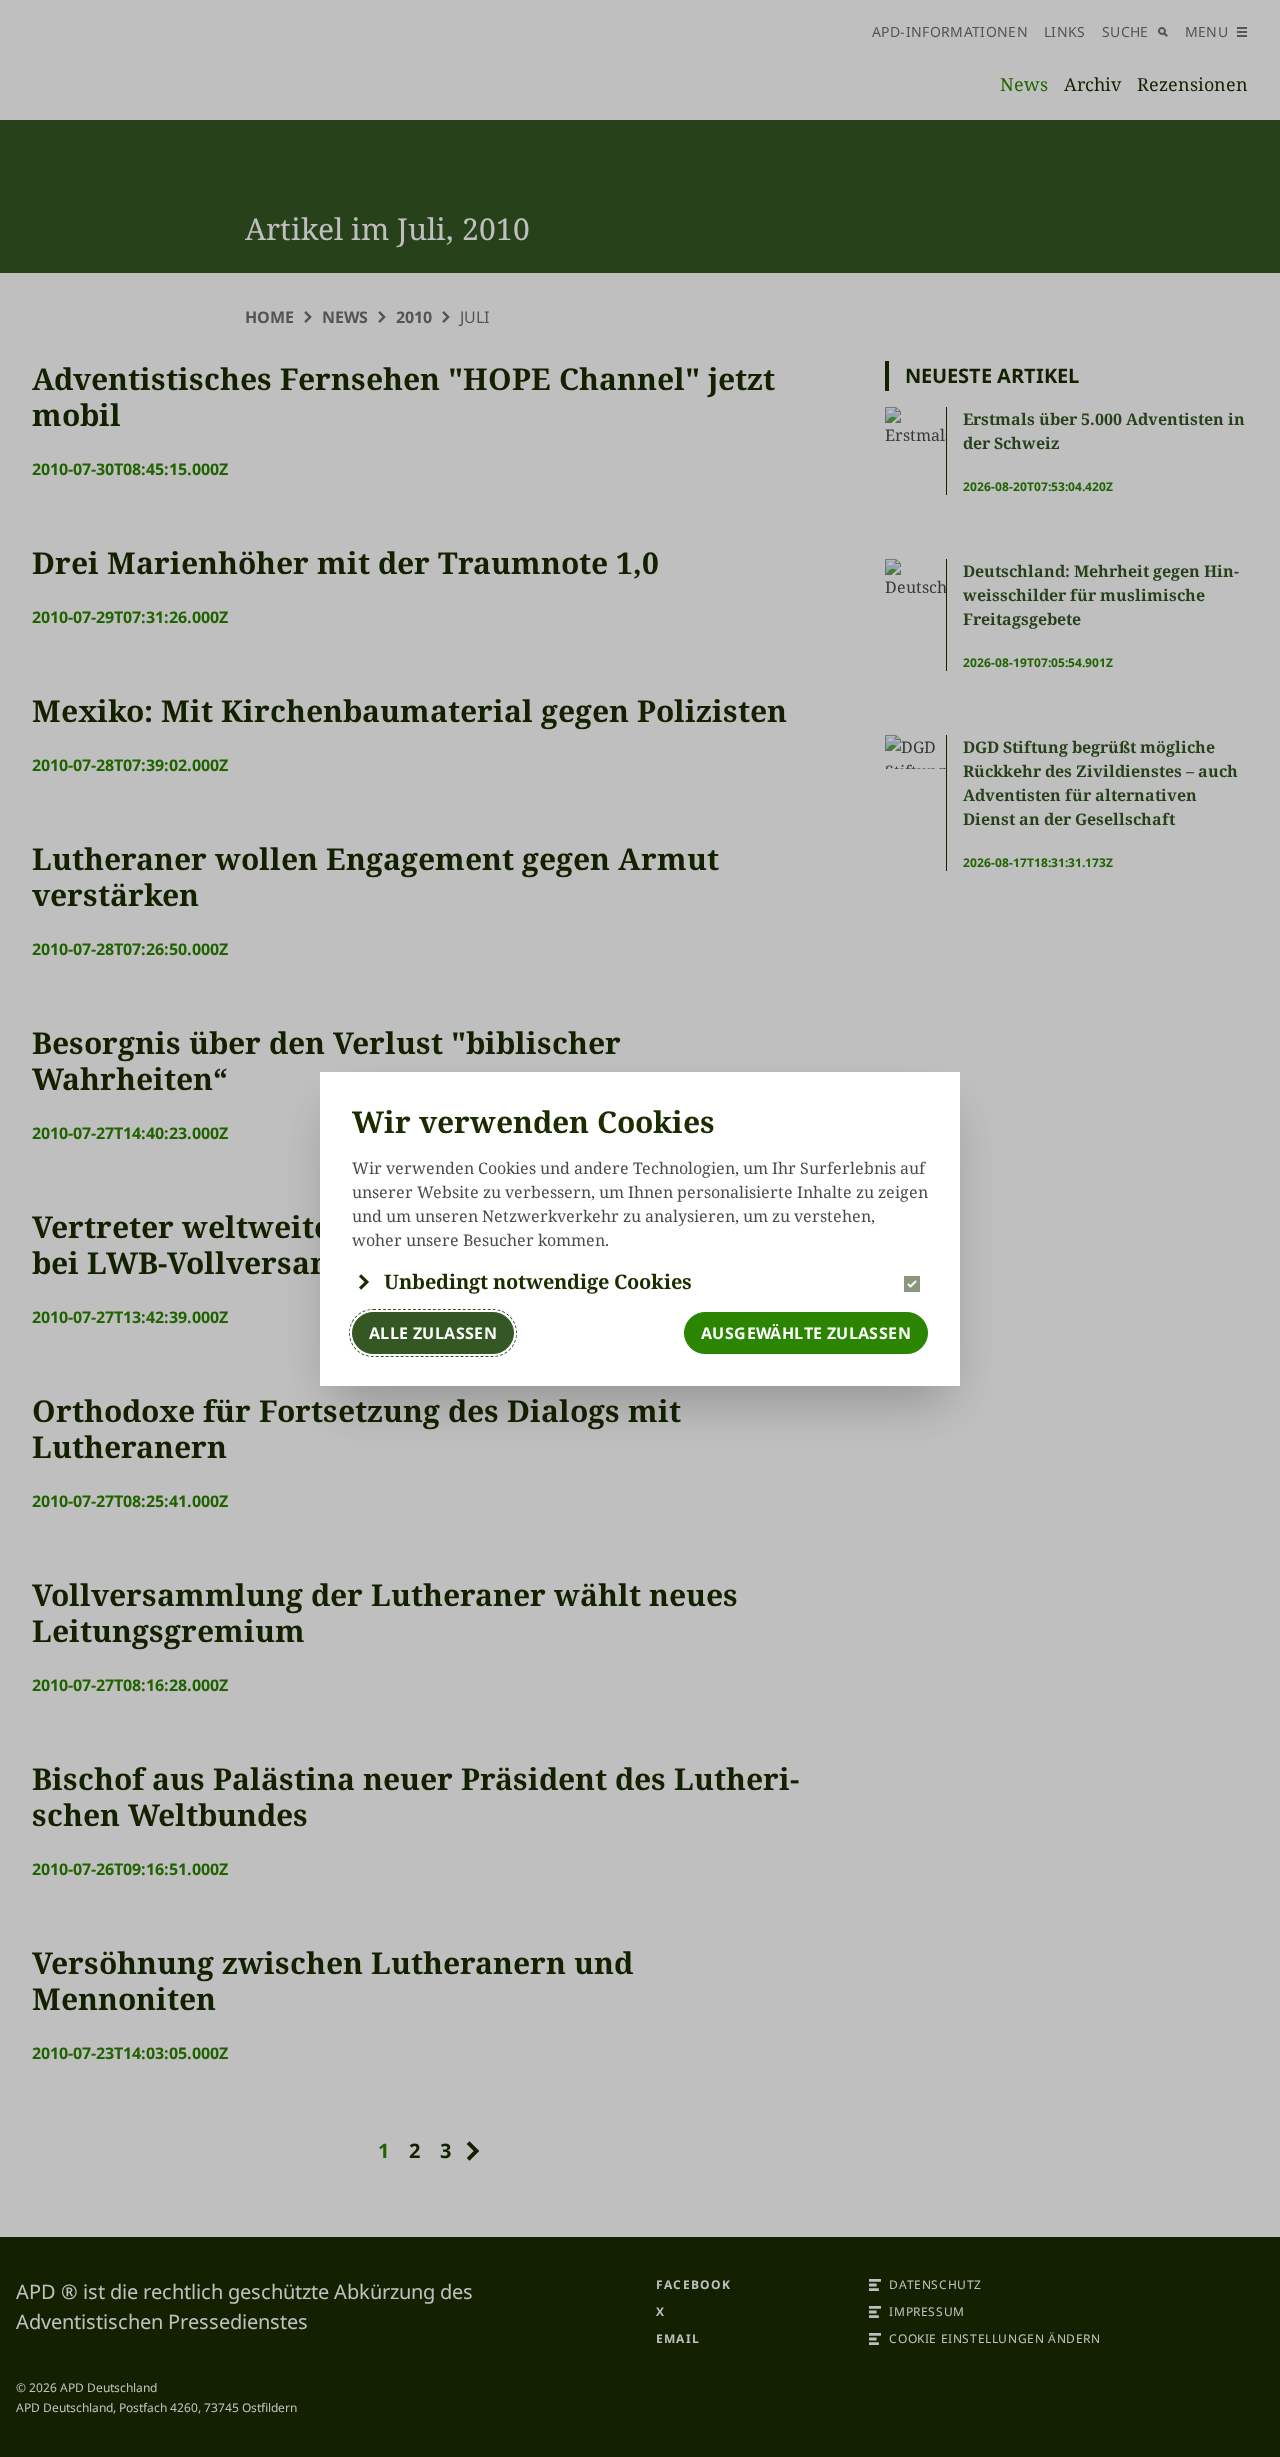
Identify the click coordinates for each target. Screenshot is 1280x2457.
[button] (640, 1282)
